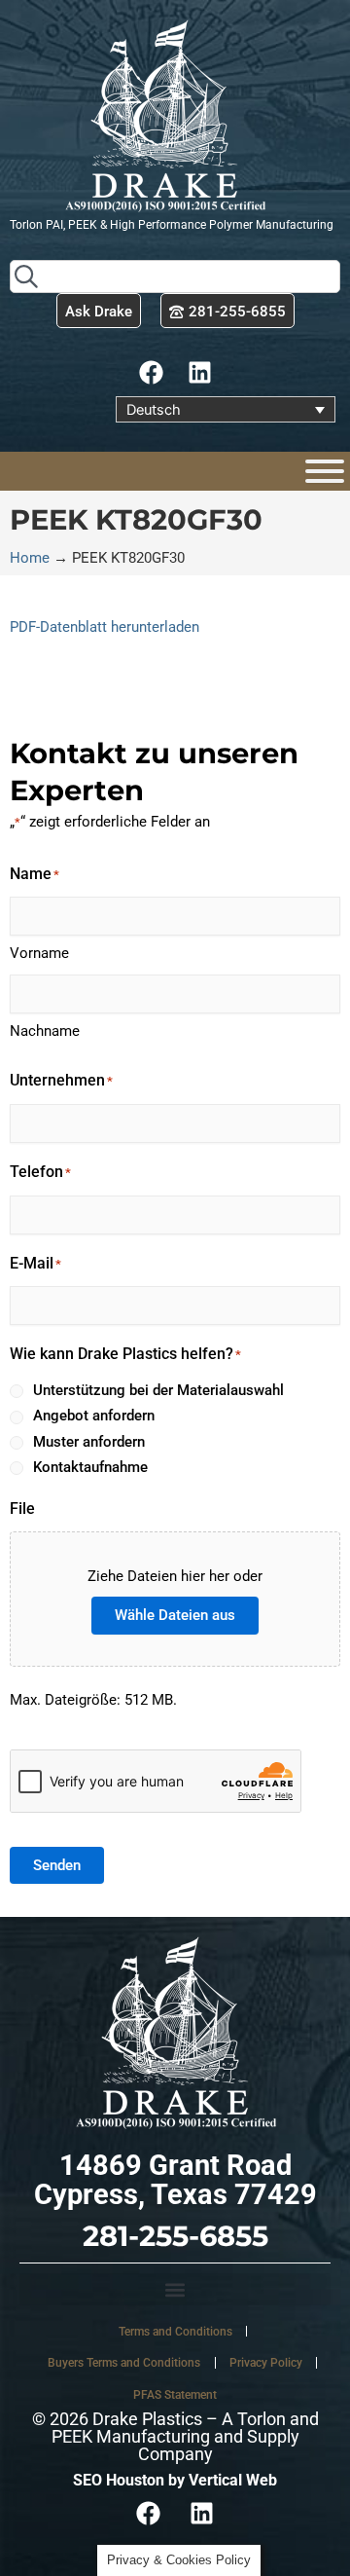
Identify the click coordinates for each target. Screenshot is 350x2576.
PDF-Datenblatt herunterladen (105, 627)
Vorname (39, 953)
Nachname (45, 1031)
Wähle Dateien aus (175, 1615)
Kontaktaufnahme (90, 1467)
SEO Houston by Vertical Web (175, 2480)
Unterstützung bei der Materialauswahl (158, 1390)
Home (30, 558)
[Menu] (325, 471)
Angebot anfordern (94, 1416)
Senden (57, 1865)
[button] (175, 2289)
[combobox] (175, 276)
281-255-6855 (175, 2236)
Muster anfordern (89, 1442)
